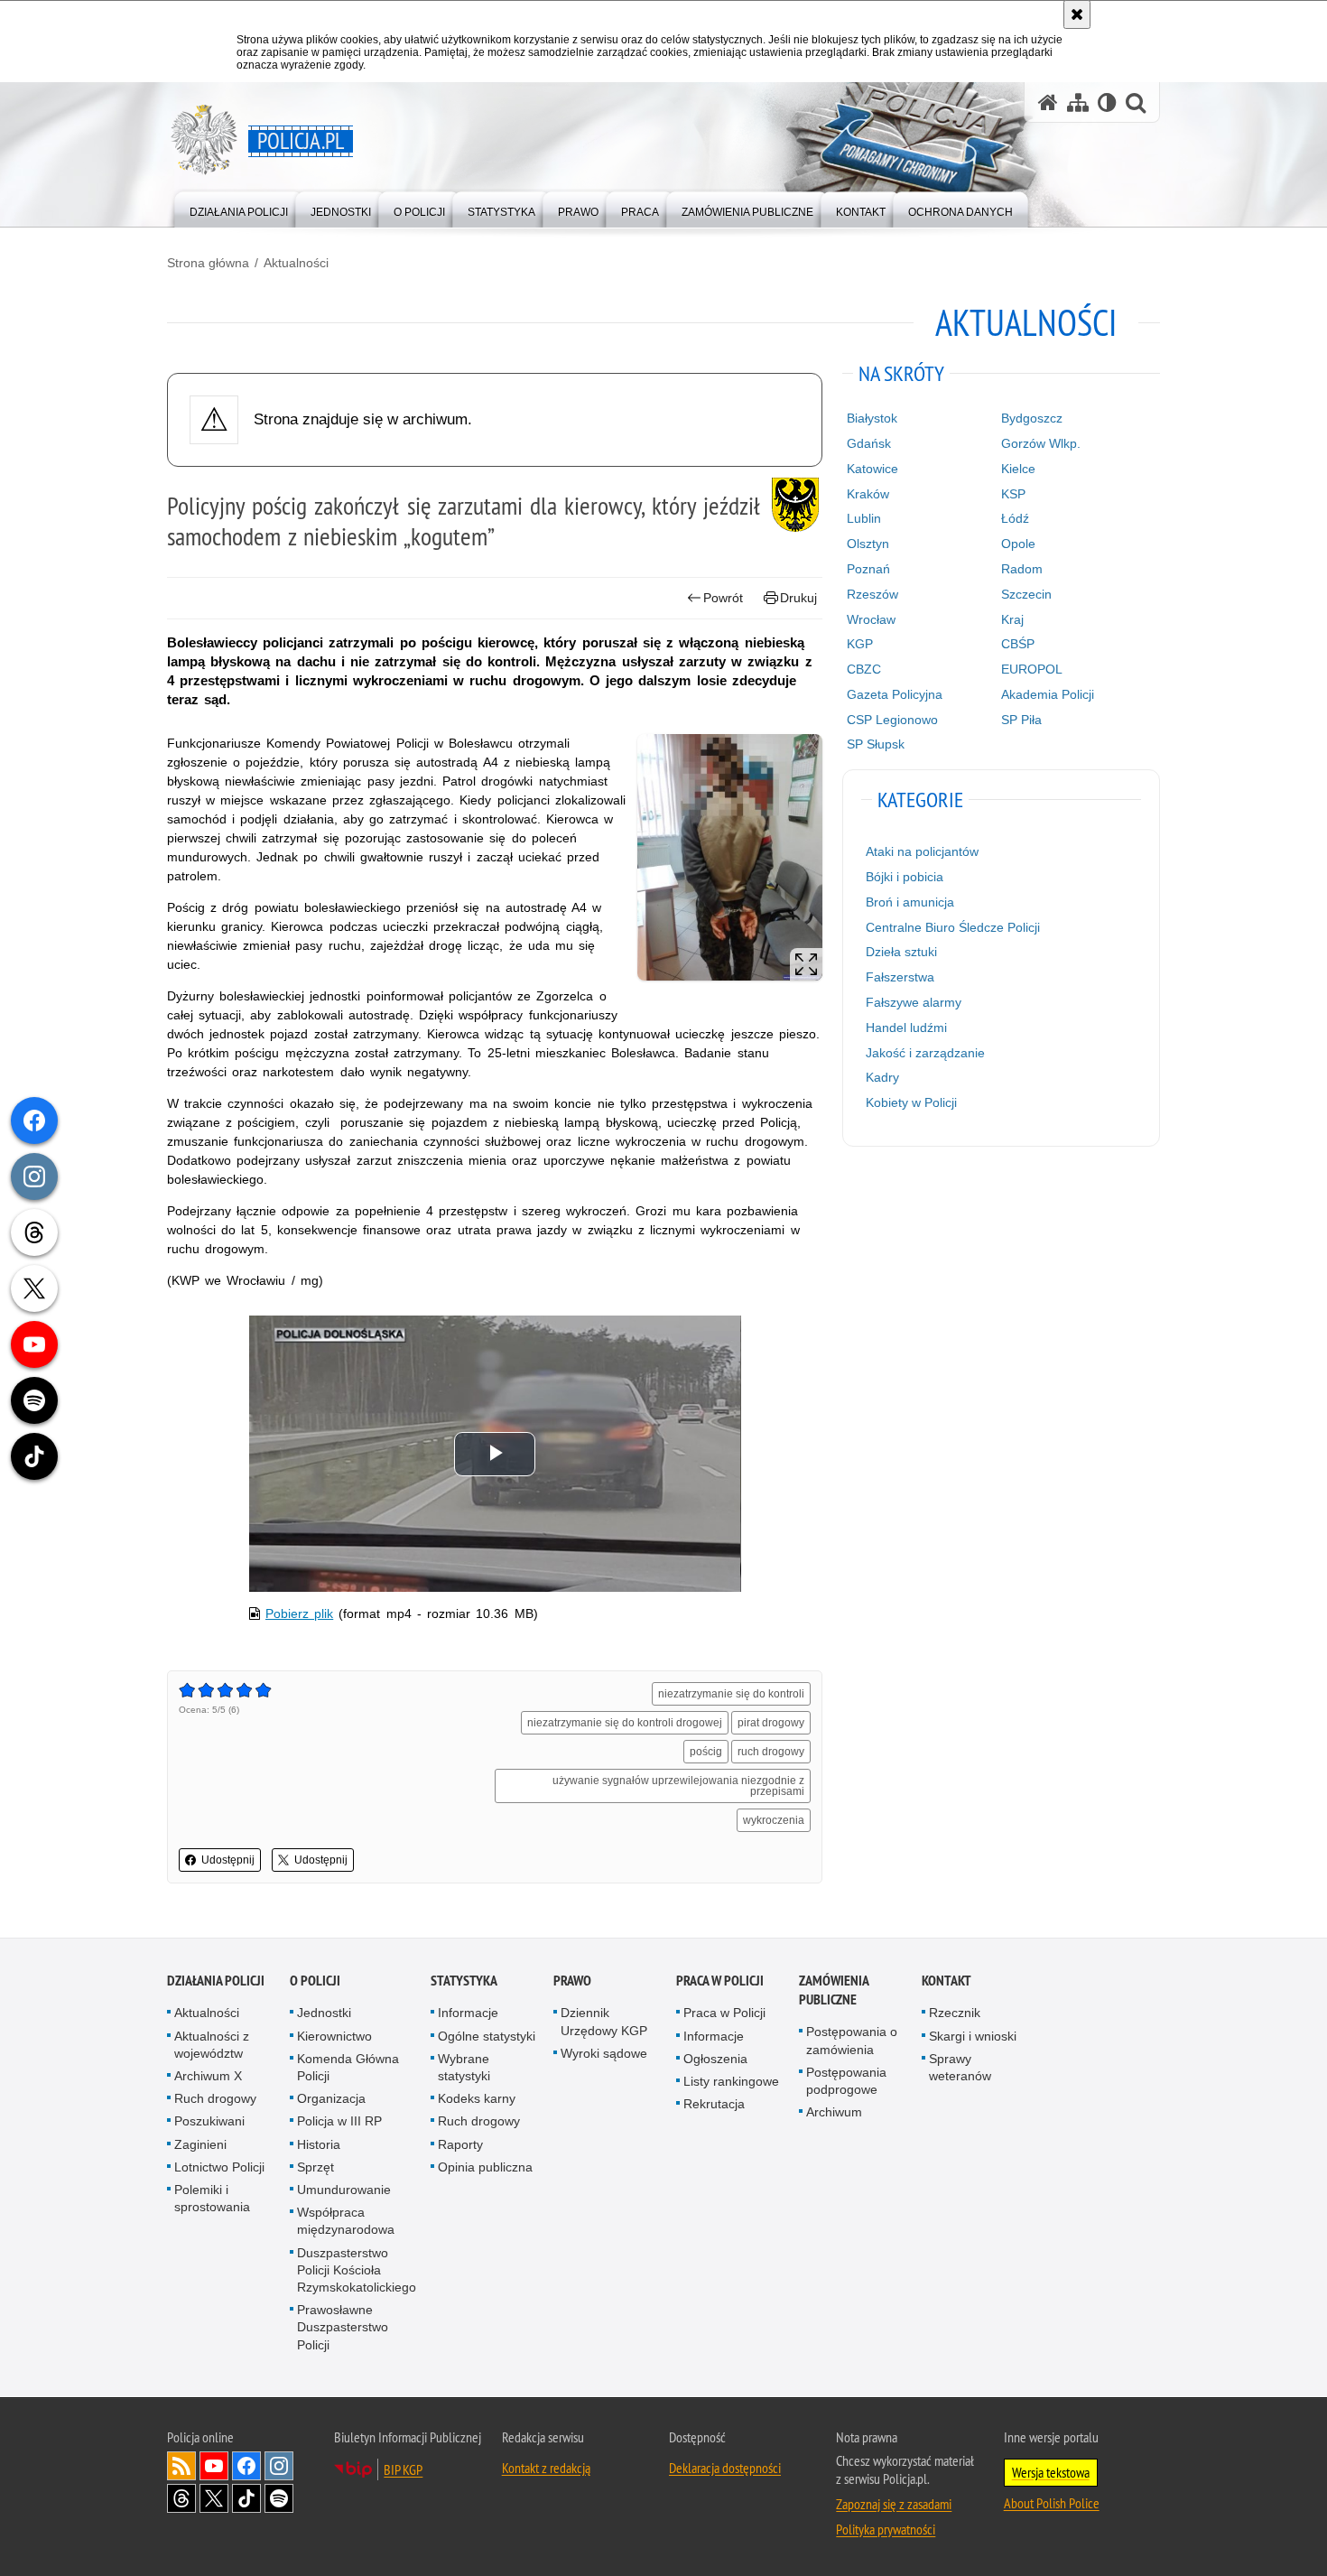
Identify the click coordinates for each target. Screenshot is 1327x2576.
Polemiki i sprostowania (212, 2198)
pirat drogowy (771, 1723)
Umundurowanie (344, 2190)
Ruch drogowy (215, 2098)
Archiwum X (208, 2076)
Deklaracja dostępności (725, 2468)
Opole (1018, 544)
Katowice (872, 469)
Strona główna (208, 263)
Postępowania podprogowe (846, 2081)
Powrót (723, 598)
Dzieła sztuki (901, 952)
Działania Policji (216, 1981)
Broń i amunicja (910, 902)
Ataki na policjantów (922, 851)
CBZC (864, 669)
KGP (860, 644)
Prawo (572, 1981)
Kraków (868, 494)
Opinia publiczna (485, 2167)
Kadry (882, 1077)
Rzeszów (872, 594)
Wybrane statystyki (464, 2067)
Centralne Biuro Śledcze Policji (953, 927)
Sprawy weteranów (960, 2067)
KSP (1013, 494)
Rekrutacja (714, 2104)
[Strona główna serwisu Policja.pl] (1048, 102)
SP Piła (1021, 720)
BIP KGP (403, 2469)
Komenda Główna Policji (348, 2067)
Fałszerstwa (900, 977)
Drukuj (798, 598)
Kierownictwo (334, 2036)
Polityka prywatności (886, 2529)
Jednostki (324, 2013)
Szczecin (1026, 594)
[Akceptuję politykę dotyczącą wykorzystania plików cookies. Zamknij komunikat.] (1077, 14)
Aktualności (296, 263)
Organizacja (331, 2098)
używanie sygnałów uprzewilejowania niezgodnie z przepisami (678, 1786)
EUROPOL (1032, 669)
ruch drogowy (771, 1752)
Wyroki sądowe (604, 2053)
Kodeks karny (477, 2098)
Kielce (1018, 469)
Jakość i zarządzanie (925, 1053)
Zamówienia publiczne (834, 1990)
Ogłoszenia (715, 2059)
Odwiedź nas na (214, 2466)
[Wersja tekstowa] (1107, 102)
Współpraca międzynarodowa (346, 2221)
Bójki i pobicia (905, 877)
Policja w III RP (339, 2121)
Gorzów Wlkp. (1041, 443)
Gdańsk (869, 443)
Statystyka (464, 1981)
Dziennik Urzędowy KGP (604, 2021)
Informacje (468, 2013)
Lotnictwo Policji (219, 2167)
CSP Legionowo (892, 720)
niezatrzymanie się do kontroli (731, 1694)
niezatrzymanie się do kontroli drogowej (625, 1723)
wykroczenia (774, 1820)
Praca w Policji (720, 1981)
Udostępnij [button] (228, 1860)
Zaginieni (200, 2144)
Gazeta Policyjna (895, 694)
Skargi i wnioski (973, 2036)
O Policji (315, 1981)
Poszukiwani (209, 2121)
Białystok (872, 418)
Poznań (868, 569)
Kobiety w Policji (911, 1102)
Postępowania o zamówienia (852, 2040)
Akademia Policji (1048, 694)
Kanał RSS (181, 2466)
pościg (706, 1752)
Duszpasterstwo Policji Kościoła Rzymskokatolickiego (357, 2270)
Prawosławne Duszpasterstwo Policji (343, 2327)
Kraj (1012, 619)
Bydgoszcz (1032, 418)
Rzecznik (955, 2013)
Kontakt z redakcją (546, 2468)
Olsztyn (868, 544)
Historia (319, 2144)
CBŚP (1018, 644)
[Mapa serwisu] (1078, 102)
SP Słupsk (876, 744)
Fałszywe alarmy (914, 1002)
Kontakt (947, 1981)
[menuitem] (239, 208)
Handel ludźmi (906, 1028)
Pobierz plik (299, 1613)
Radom (1022, 569)
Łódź (1015, 518)
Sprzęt (316, 2167)
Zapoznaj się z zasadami (894, 2504)
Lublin (864, 518)
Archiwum (834, 2112)
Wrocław (871, 619)
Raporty (460, 2144)
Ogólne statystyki (487, 2036)
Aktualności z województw (212, 2045)
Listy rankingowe (731, 2081)
